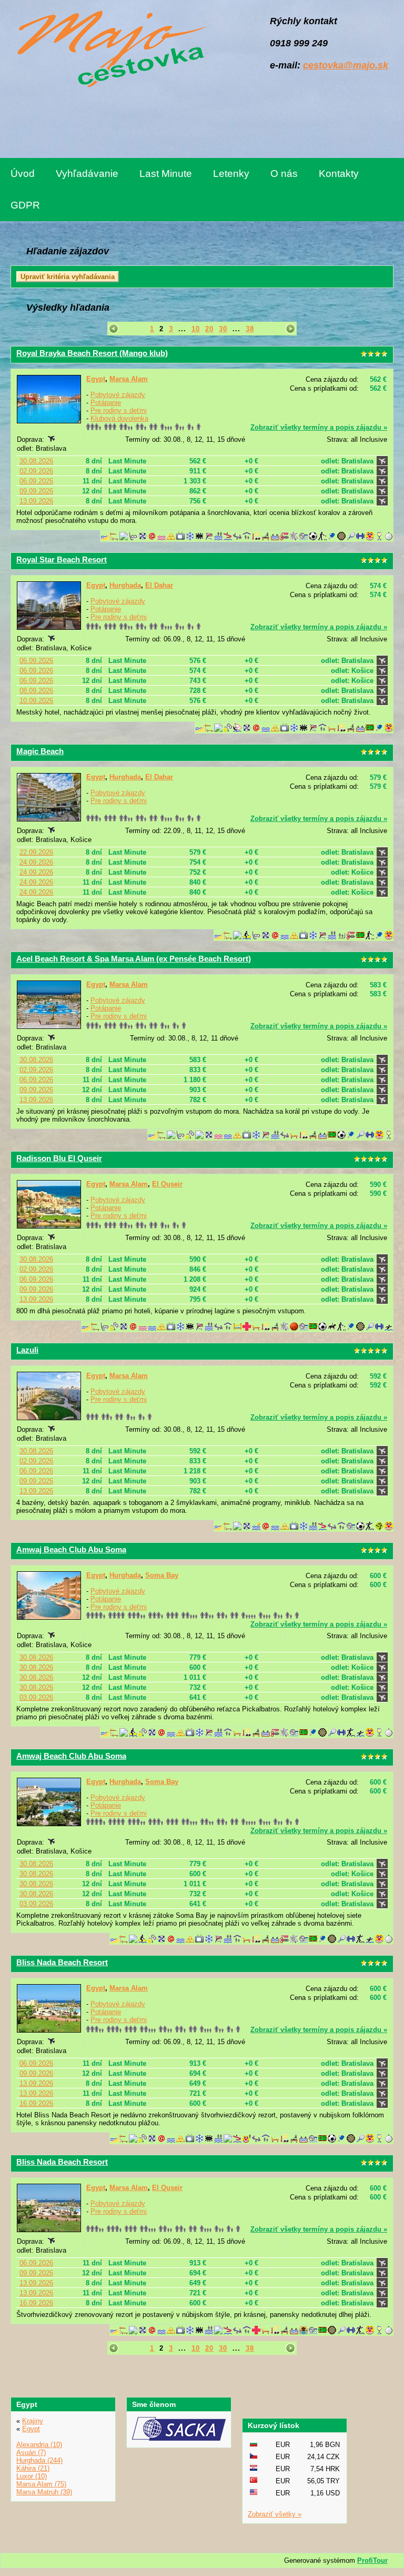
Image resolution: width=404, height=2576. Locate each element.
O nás (284, 174)
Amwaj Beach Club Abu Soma (71, 1549)
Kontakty (339, 174)
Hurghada (125, 585)
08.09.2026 (36, 691)
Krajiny (33, 2421)
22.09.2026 (36, 852)
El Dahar (159, 585)
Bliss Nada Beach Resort (62, 1962)
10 (196, 329)
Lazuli (27, 1350)
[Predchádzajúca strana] (114, 329)
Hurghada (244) (39, 2460)
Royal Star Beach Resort (62, 559)
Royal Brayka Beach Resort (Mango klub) (92, 353)
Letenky (231, 174)
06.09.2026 (36, 481)
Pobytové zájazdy (118, 395)
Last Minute (166, 174)
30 (223, 329)
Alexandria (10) (39, 2445)
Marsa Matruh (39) (44, 2492)
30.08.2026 (36, 461)
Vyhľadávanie (87, 174)
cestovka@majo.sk (346, 65)
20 (209, 329)
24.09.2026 (36, 862)
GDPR (25, 205)
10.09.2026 (36, 701)
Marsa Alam (129, 379)
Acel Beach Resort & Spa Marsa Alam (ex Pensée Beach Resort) (134, 959)
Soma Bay (162, 1575)
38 (250, 329)
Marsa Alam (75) (41, 2484)
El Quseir (167, 1184)
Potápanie (106, 403)
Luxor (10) (32, 2476)
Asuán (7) (31, 2453)
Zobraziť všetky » (275, 2514)
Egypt (96, 379)
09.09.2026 (36, 491)
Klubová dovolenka (119, 418)
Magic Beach (40, 751)
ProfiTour (372, 2560)
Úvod (23, 174)
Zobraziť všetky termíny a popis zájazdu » (319, 427)
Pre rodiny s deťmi (119, 410)
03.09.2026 (36, 1697)
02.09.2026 (36, 471)
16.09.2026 (36, 2103)
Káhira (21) (33, 2468)
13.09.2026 (36, 501)
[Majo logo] (109, 51)
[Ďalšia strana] (290, 329)
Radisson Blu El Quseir (59, 1158)
